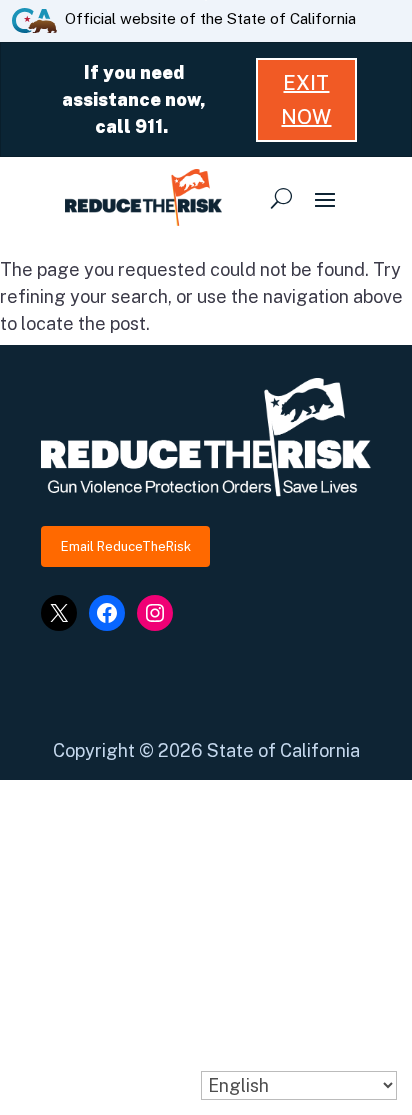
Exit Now (306, 100)
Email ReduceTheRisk (126, 546)
